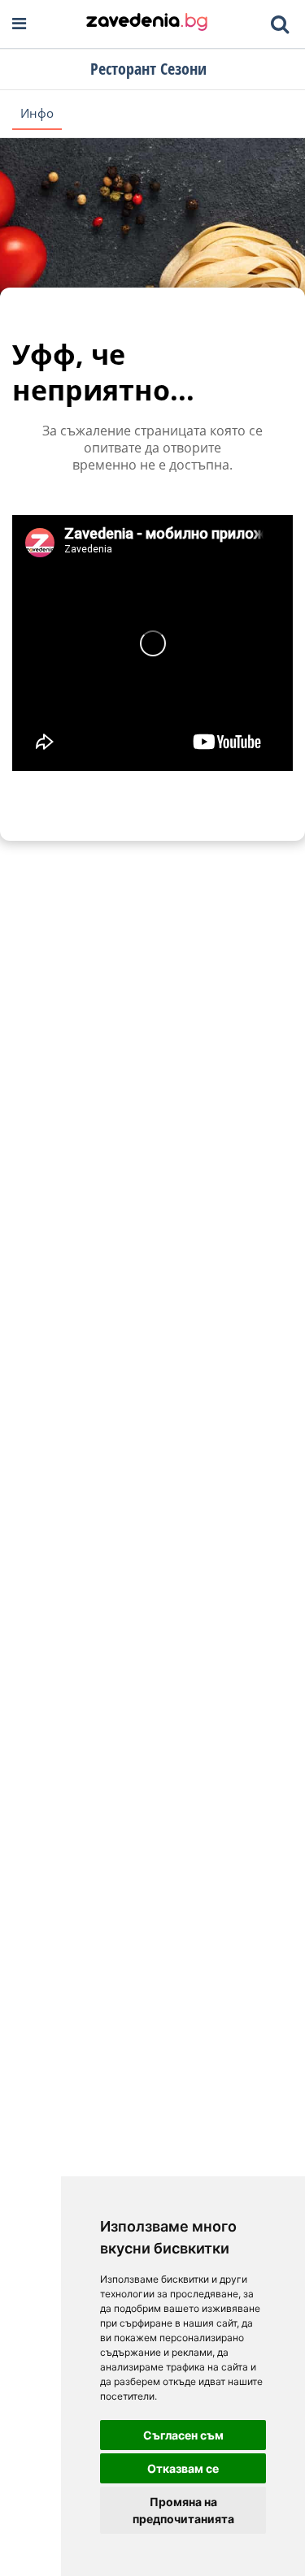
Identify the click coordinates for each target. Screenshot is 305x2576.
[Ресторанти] (147, 24)
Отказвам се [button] (183, 2468)
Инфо (37, 113)
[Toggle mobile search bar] (280, 24)
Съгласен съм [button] (183, 2435)
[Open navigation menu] (19, 24)
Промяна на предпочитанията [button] (183, 2510)
